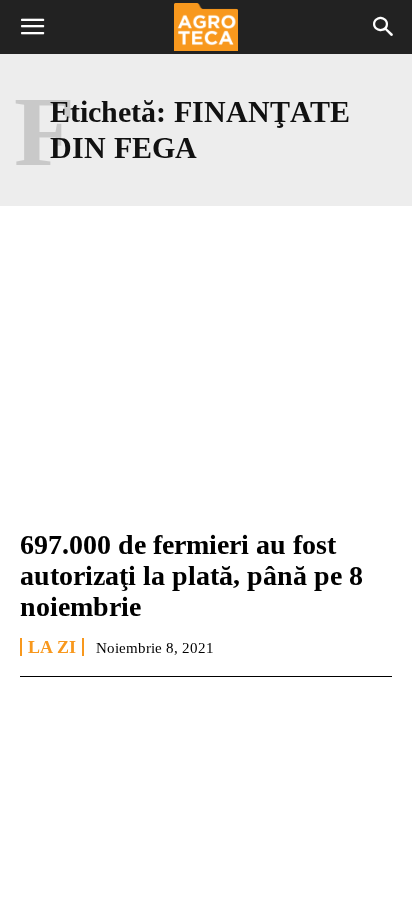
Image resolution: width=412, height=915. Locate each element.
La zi (52, 647)
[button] (32, 27)
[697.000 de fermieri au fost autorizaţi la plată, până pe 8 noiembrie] (206, 398)
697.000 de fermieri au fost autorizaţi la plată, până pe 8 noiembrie (191, 575)
